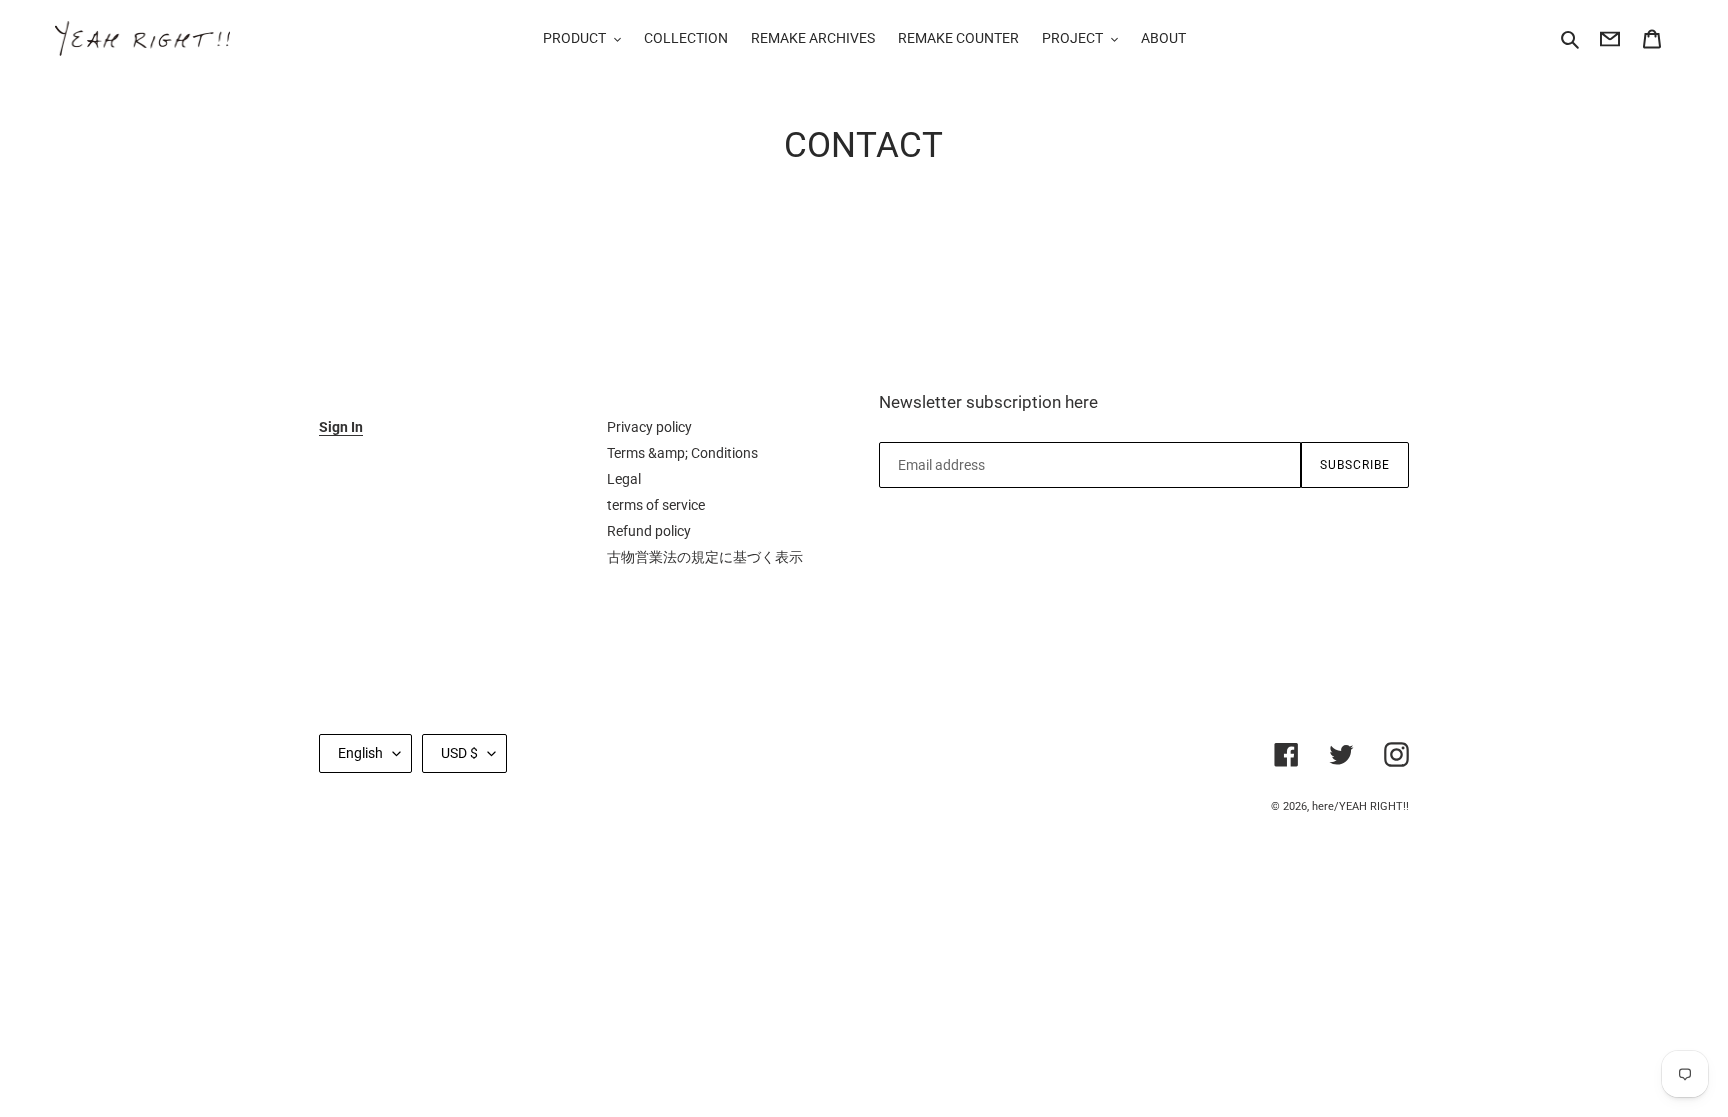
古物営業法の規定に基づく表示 (705, 557)
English (360, 753)
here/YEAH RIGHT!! (1360, 806)
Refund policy (649, 531)
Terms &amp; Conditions (682, 453)
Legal (624, 479)
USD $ (459, 753)
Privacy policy (649, 427)
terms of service (656, 505)
